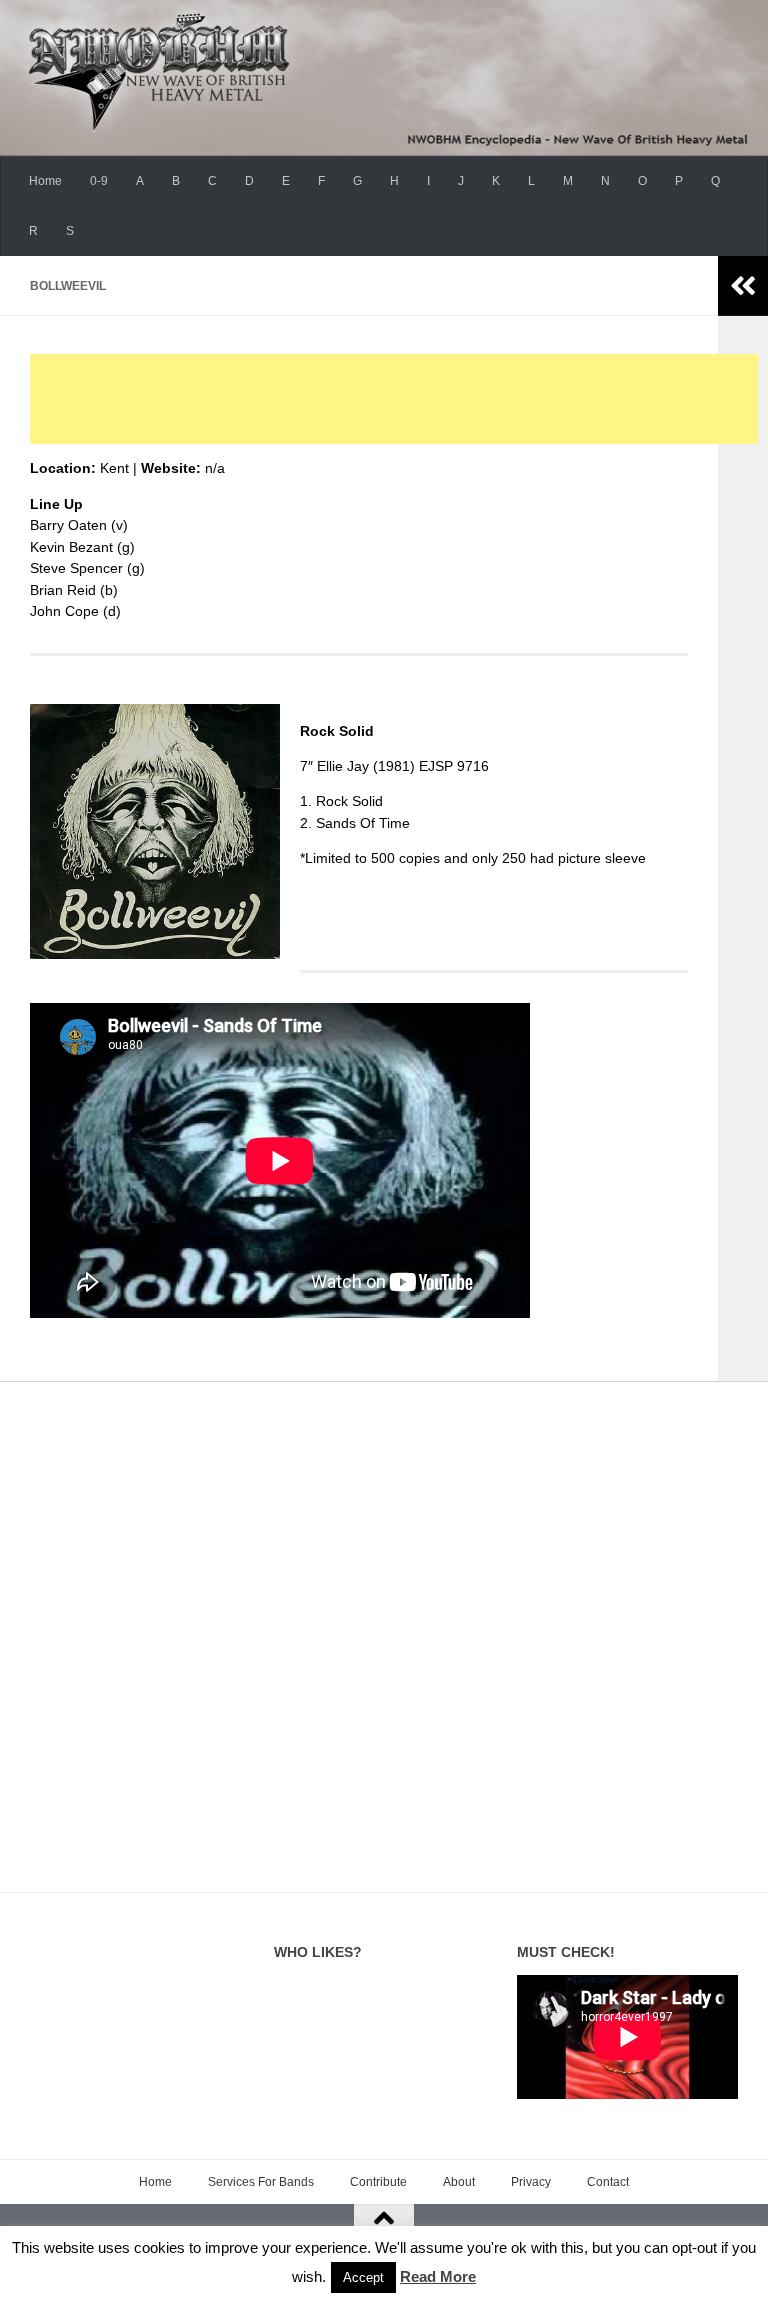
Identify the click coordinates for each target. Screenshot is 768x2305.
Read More (438, 2276)
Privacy (531, 2182)
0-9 (99, 181)
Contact (608, 2182)
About (459, 2182)
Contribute (378, 2182)
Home (45, 181)
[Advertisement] (394, 399)
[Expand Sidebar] (743, 286)
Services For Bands (261, 2182)
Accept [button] (363, 2277)
